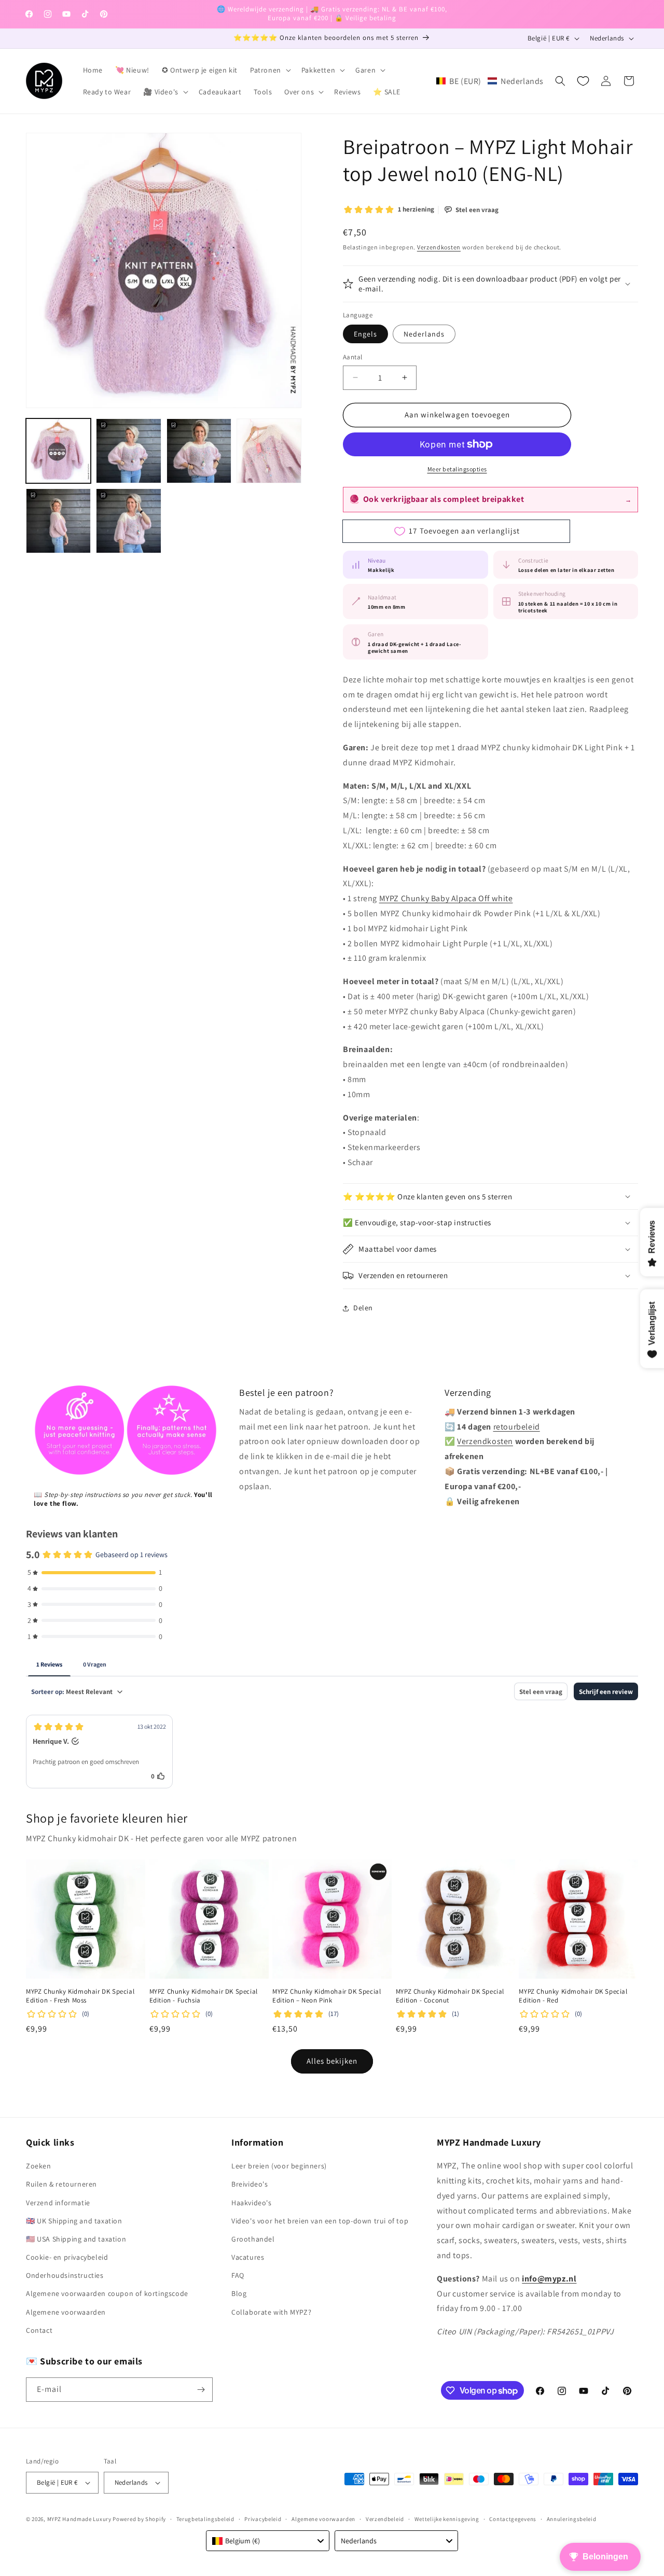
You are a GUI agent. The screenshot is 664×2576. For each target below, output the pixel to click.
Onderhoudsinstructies (65, 2275)
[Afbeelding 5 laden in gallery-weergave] (58, 521)
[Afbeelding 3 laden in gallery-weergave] (199, 451)
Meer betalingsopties (457, 469)
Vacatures (248, 2257)
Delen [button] (363, 1308)
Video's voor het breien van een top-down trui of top (320, 2221)
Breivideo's (250, 2184)
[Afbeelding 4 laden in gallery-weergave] (269, 451)
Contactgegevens (513, 2519)
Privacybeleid (263, 2519)
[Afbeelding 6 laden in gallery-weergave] (128, 521)
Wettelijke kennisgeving (447, 2519)
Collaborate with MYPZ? (271, 2312)
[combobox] (268, 2541)
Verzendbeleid (385, 2519)
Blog (239, 2293)
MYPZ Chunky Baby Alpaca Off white (446, 898)
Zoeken (39, 2166)
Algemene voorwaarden (66, 2312)
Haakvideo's (252, 2203)
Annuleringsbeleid (572, 2519)
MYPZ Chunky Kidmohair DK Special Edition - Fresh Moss (80, 1996)
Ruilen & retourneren (61, 2184)
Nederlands (424, 334)
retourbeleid (517, 1427)
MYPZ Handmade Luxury (79, 2519)
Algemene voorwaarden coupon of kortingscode (107, 2293)
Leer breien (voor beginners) (279, 2166)
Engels (365, 334)
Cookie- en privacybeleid (67, 2257)
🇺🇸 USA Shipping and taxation (76, 2239)
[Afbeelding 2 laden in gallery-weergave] (128, 451)
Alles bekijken (332, 2061)
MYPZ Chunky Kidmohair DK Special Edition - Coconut (450, 1996)
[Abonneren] (201, 2390)
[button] (269, 70)
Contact (39, 2330)
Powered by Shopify (139, 2519)
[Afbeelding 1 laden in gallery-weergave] (58, 451)
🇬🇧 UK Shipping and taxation (74, 2221)
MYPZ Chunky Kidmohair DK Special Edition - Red (573, 1996)
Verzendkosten (439, 247)
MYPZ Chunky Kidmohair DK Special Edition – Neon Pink (327, 1996)
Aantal (352, 357)
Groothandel (253, 2239)
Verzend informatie (58, 2203)
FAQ (238, 2275)
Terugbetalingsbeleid (205, 2519)
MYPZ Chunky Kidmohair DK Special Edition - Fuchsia (204, 1996)
